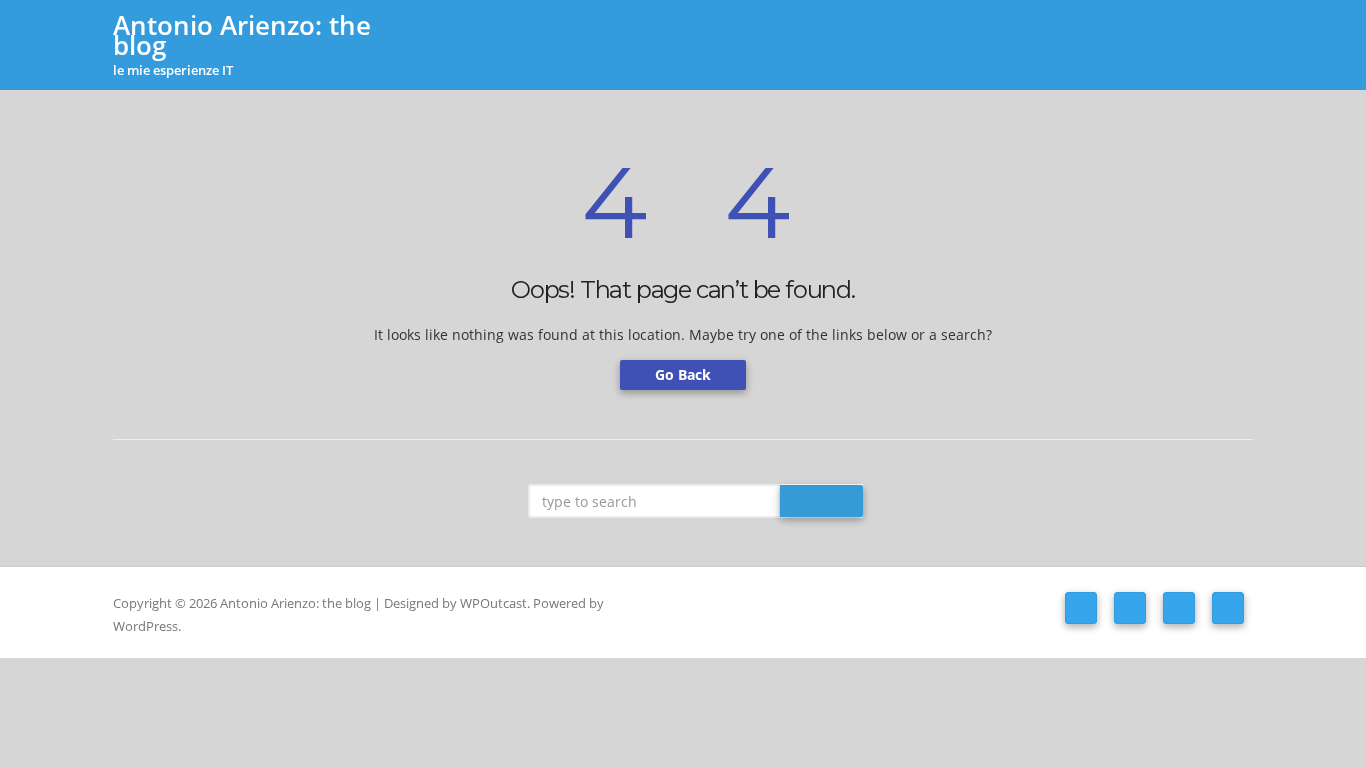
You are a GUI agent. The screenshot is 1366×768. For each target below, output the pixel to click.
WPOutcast (493, 603)
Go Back (683, 374)
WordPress (145, 626)
